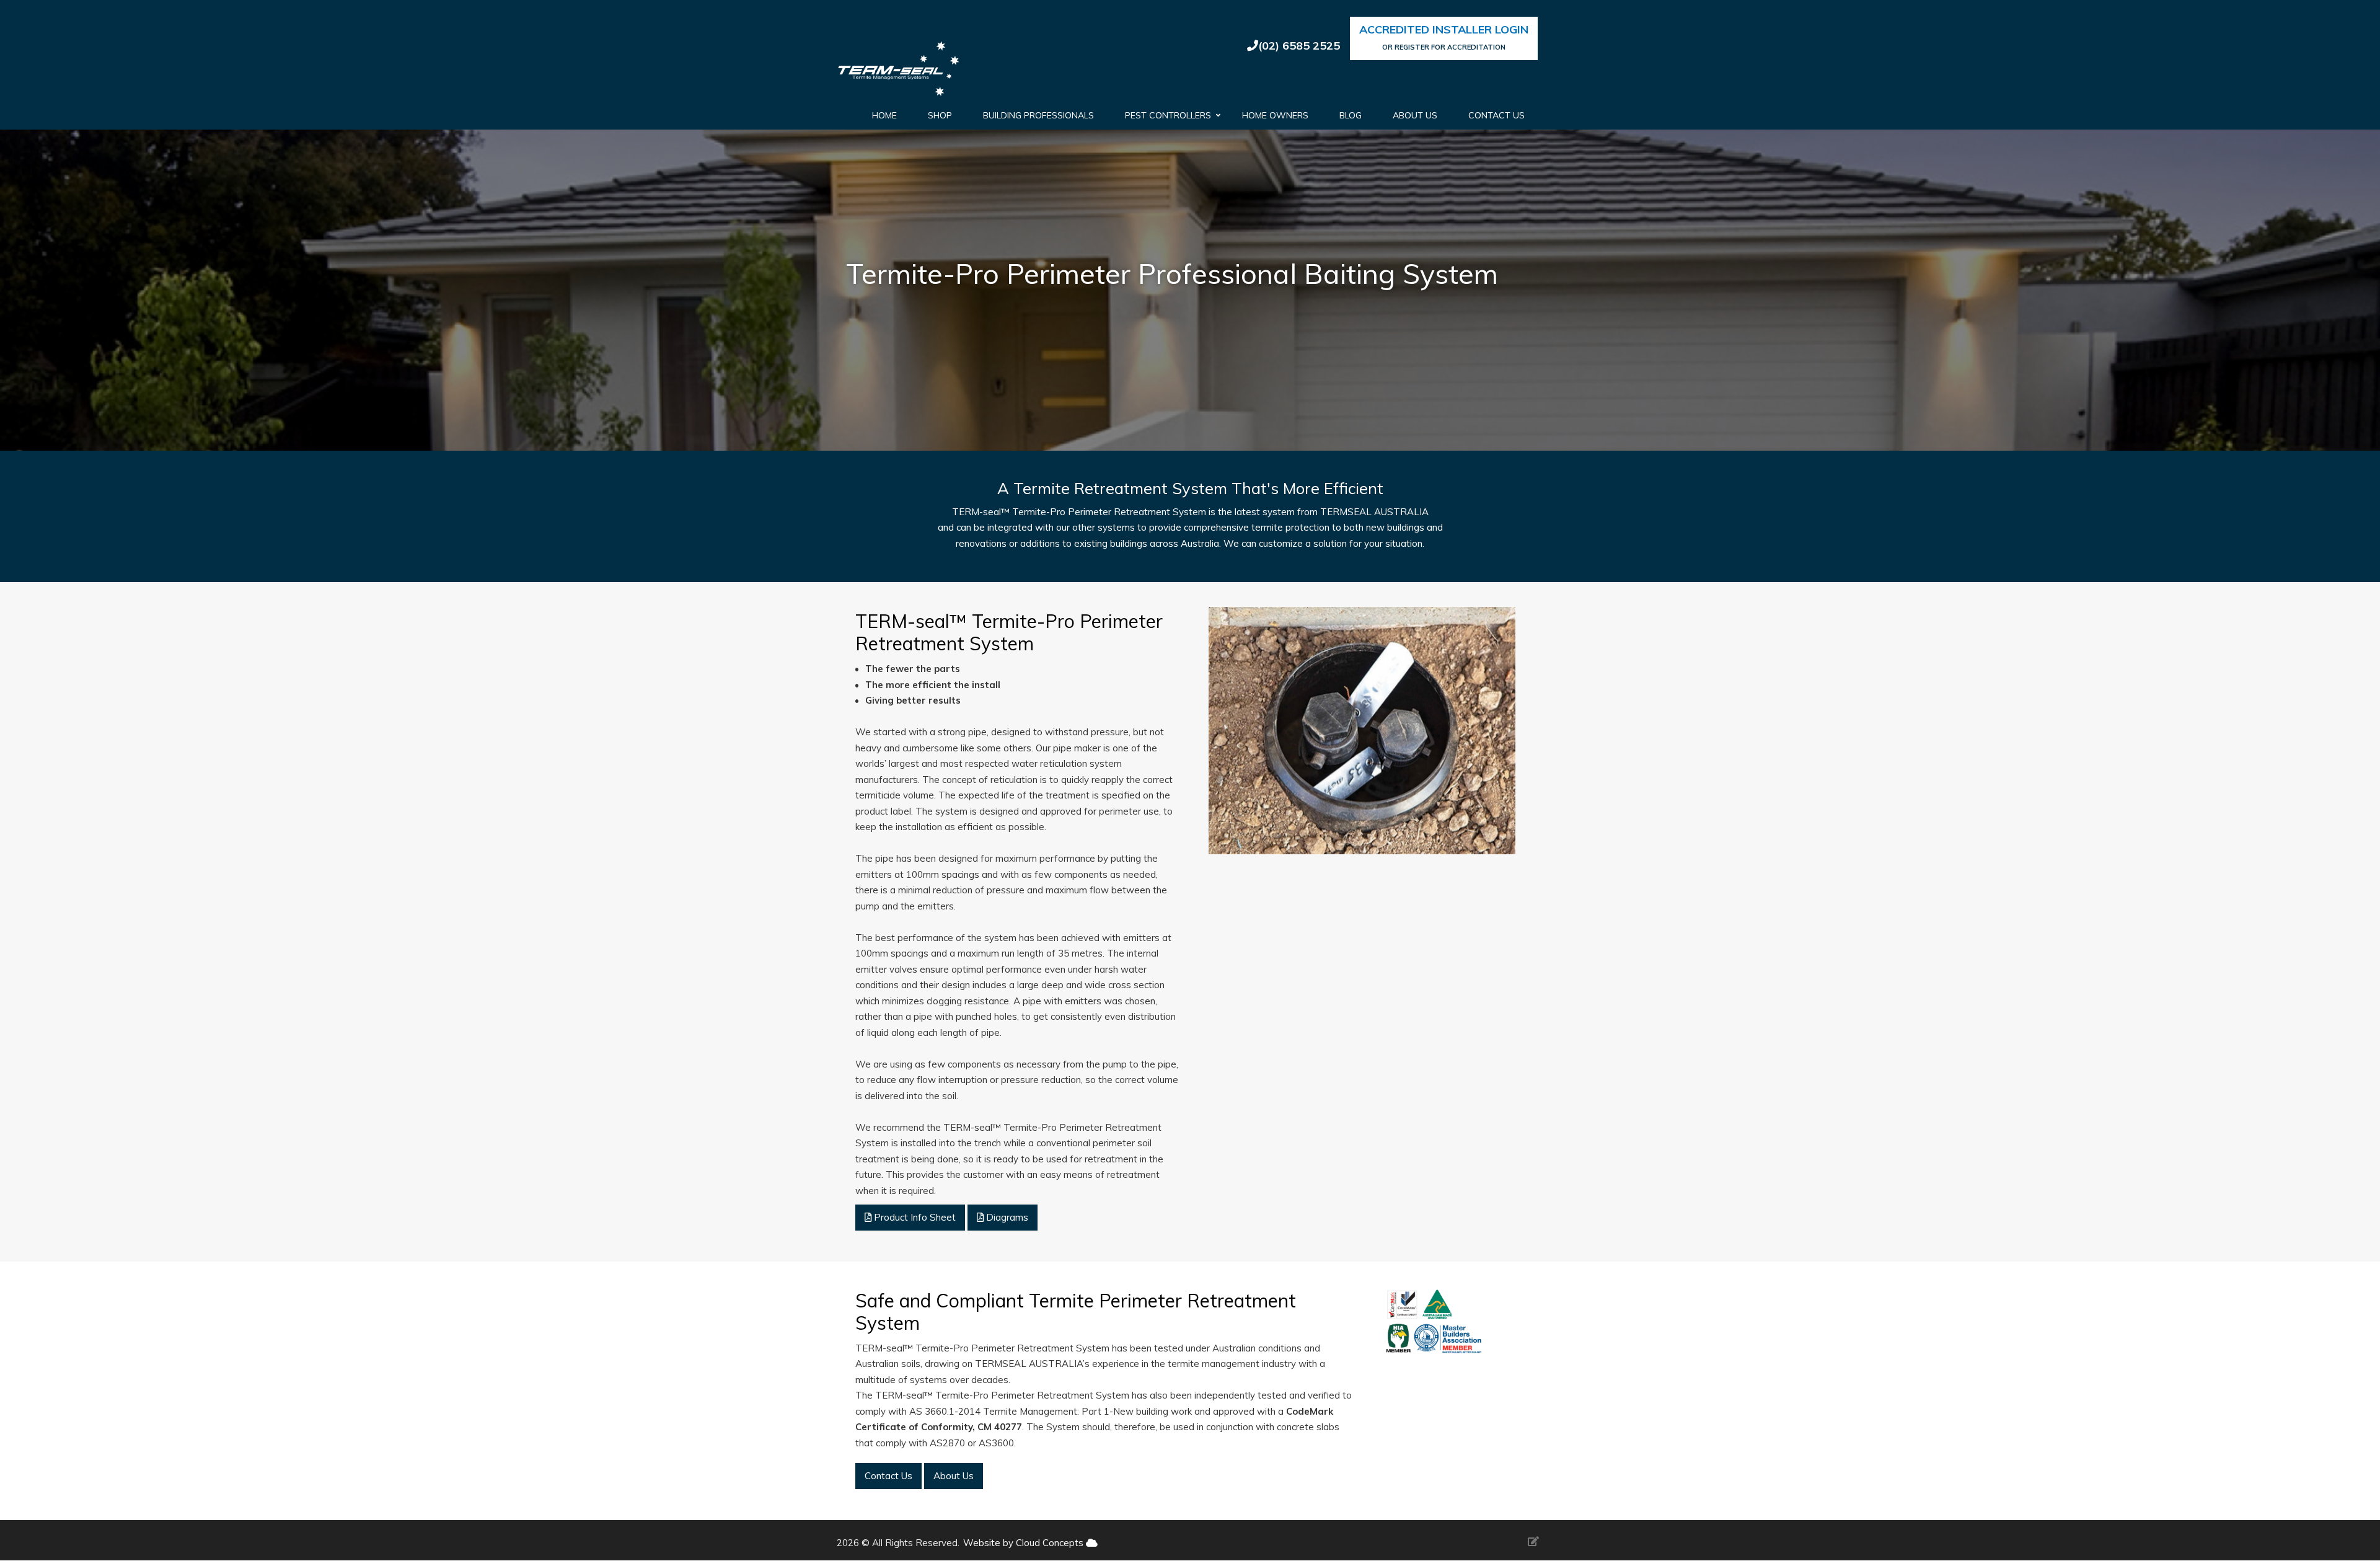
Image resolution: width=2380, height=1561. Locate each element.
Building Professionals (1038, 115)
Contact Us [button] (888, 1476)
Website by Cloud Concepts (1025, 1543)
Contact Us (1496, 115)
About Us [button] (954, 1476)
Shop (940, 115)
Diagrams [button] (1006, 1217)
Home (884, 115)
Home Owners (1275, 115)
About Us (1415, 115)
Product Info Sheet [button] (914, 1217)
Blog (1351, 115)
